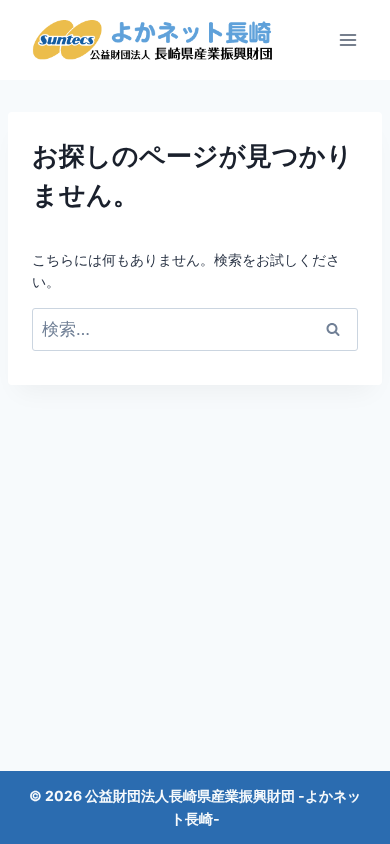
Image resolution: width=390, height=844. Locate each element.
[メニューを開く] (347, 39)
